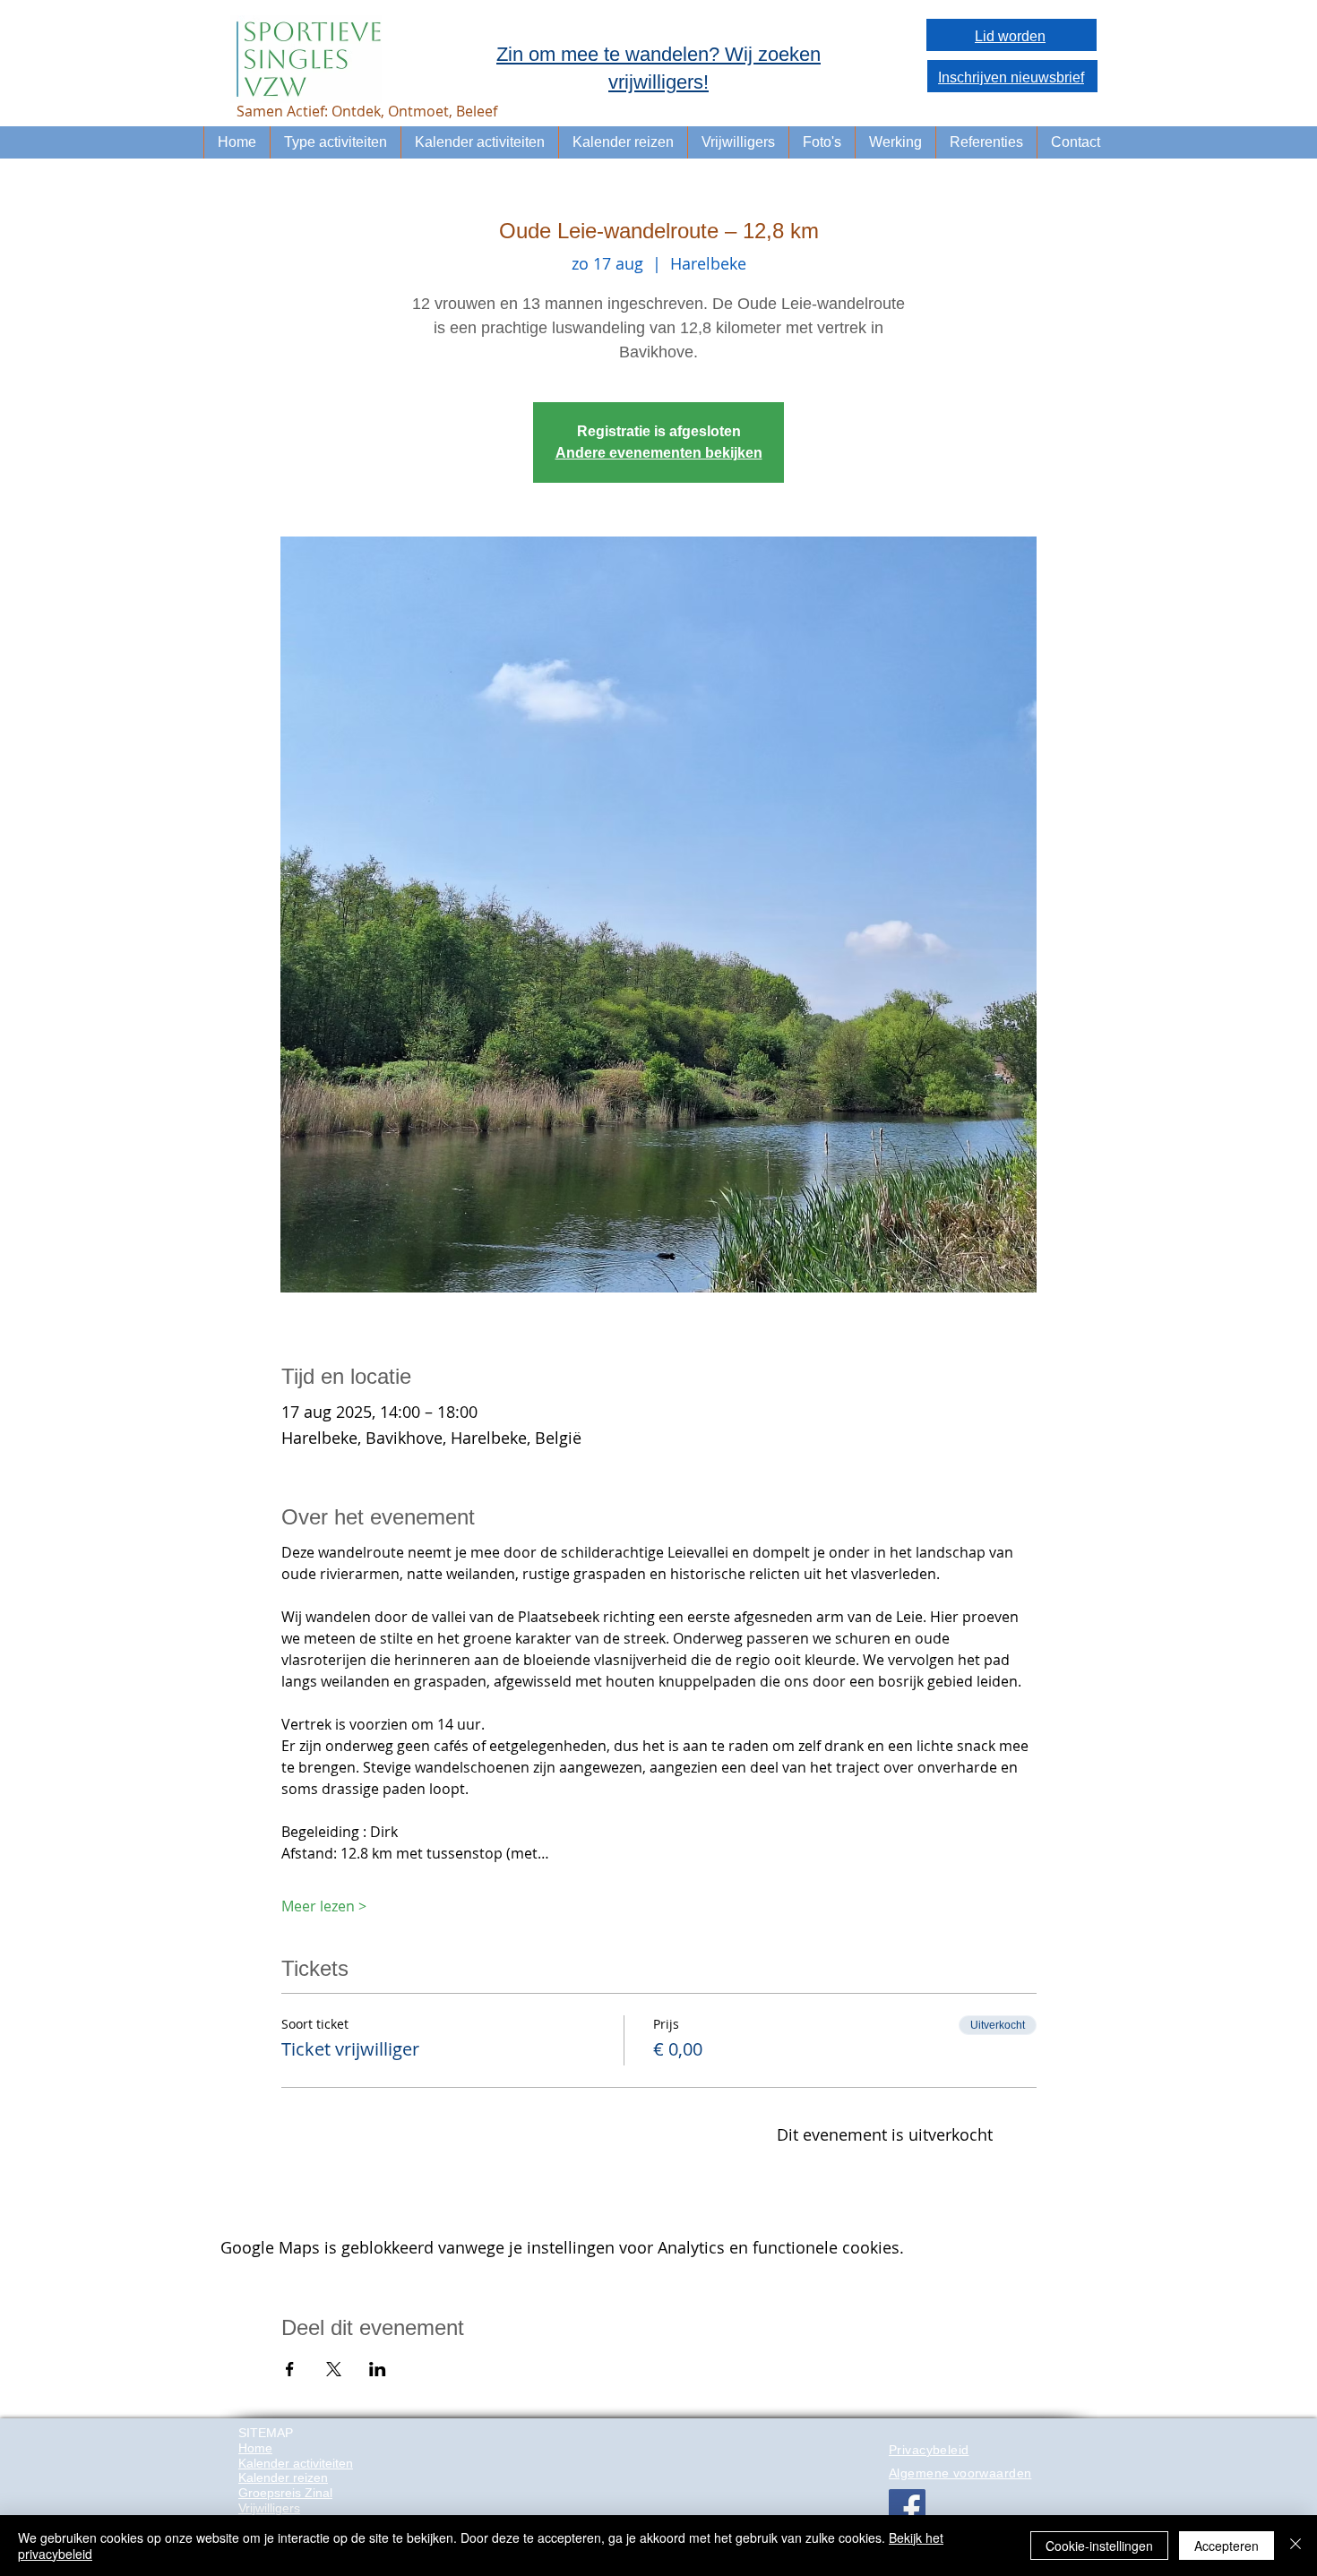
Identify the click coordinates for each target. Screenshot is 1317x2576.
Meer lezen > (324, 1906)
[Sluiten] (1295, 2546)
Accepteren (1227, 2546)
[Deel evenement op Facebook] (290, 2369)
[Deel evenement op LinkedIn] (378, 2369)
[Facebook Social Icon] (907, 2507)
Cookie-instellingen (1099, 2546)
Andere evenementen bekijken (659, 453)
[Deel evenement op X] (334, 2369)
